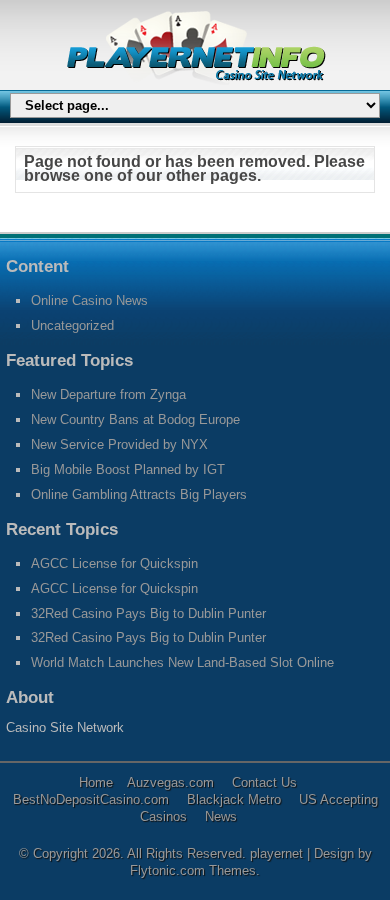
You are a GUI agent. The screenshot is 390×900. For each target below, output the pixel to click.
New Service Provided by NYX (119, 444)
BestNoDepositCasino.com (91, 799)
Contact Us (264, 782)
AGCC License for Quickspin (114, 563)
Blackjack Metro (234, 799)
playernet (278, 853)
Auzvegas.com (170, 782)
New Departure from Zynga (108, 394)
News (221, 816)
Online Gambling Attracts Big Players (139, 494)
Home (96, 782)
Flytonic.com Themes (193, 870)
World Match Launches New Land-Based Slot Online (182, 662)
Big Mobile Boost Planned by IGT (128, 469)
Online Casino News (89, 300)
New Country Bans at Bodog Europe (135, 419)
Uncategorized (72, 325)
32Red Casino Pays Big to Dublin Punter (148, 613)
